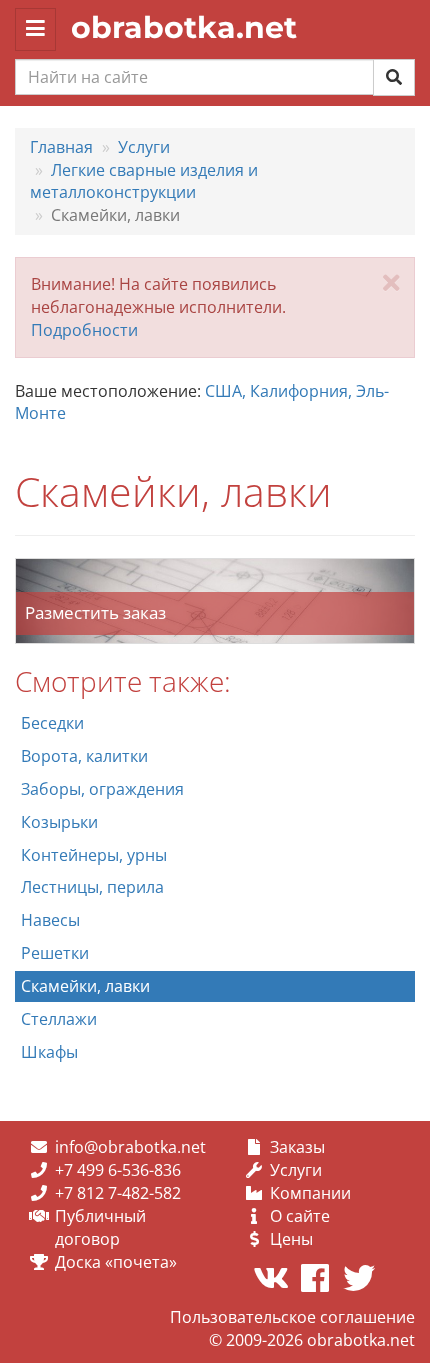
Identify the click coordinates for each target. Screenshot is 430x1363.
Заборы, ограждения (102, 789)
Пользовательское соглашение (292, 1317)
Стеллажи (59, 1019)
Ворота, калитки (84, 756)
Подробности (84, 330)
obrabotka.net (184, 27)
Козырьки (59, 822)
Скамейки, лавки (85, 986)
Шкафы (49, 1052)
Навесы (50, 920)
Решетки (55, 953)
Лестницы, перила (92, 887)
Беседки (52, 723)
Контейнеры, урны (94, 855)
